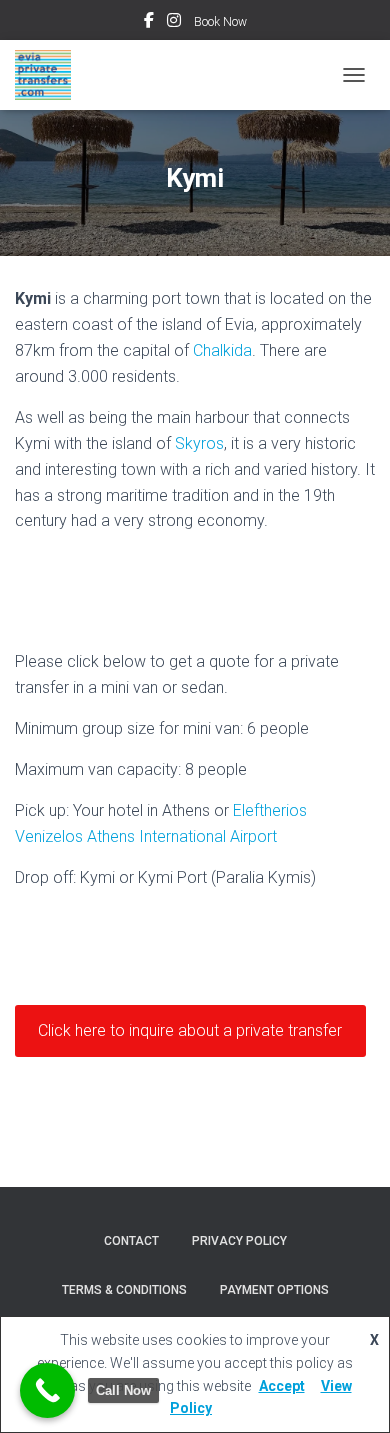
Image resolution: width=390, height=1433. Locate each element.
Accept (282, 1386)
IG (174, 23)
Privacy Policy (239, 1241)
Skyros (199, 443)
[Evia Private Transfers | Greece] (50, 75)
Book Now (220, 22)
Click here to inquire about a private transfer (190, 1030)
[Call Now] (47, 1390)
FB (149, 23)
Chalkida (222, 350)
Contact (131, 1241)
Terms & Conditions (124, 1290)
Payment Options (274, 1290)
